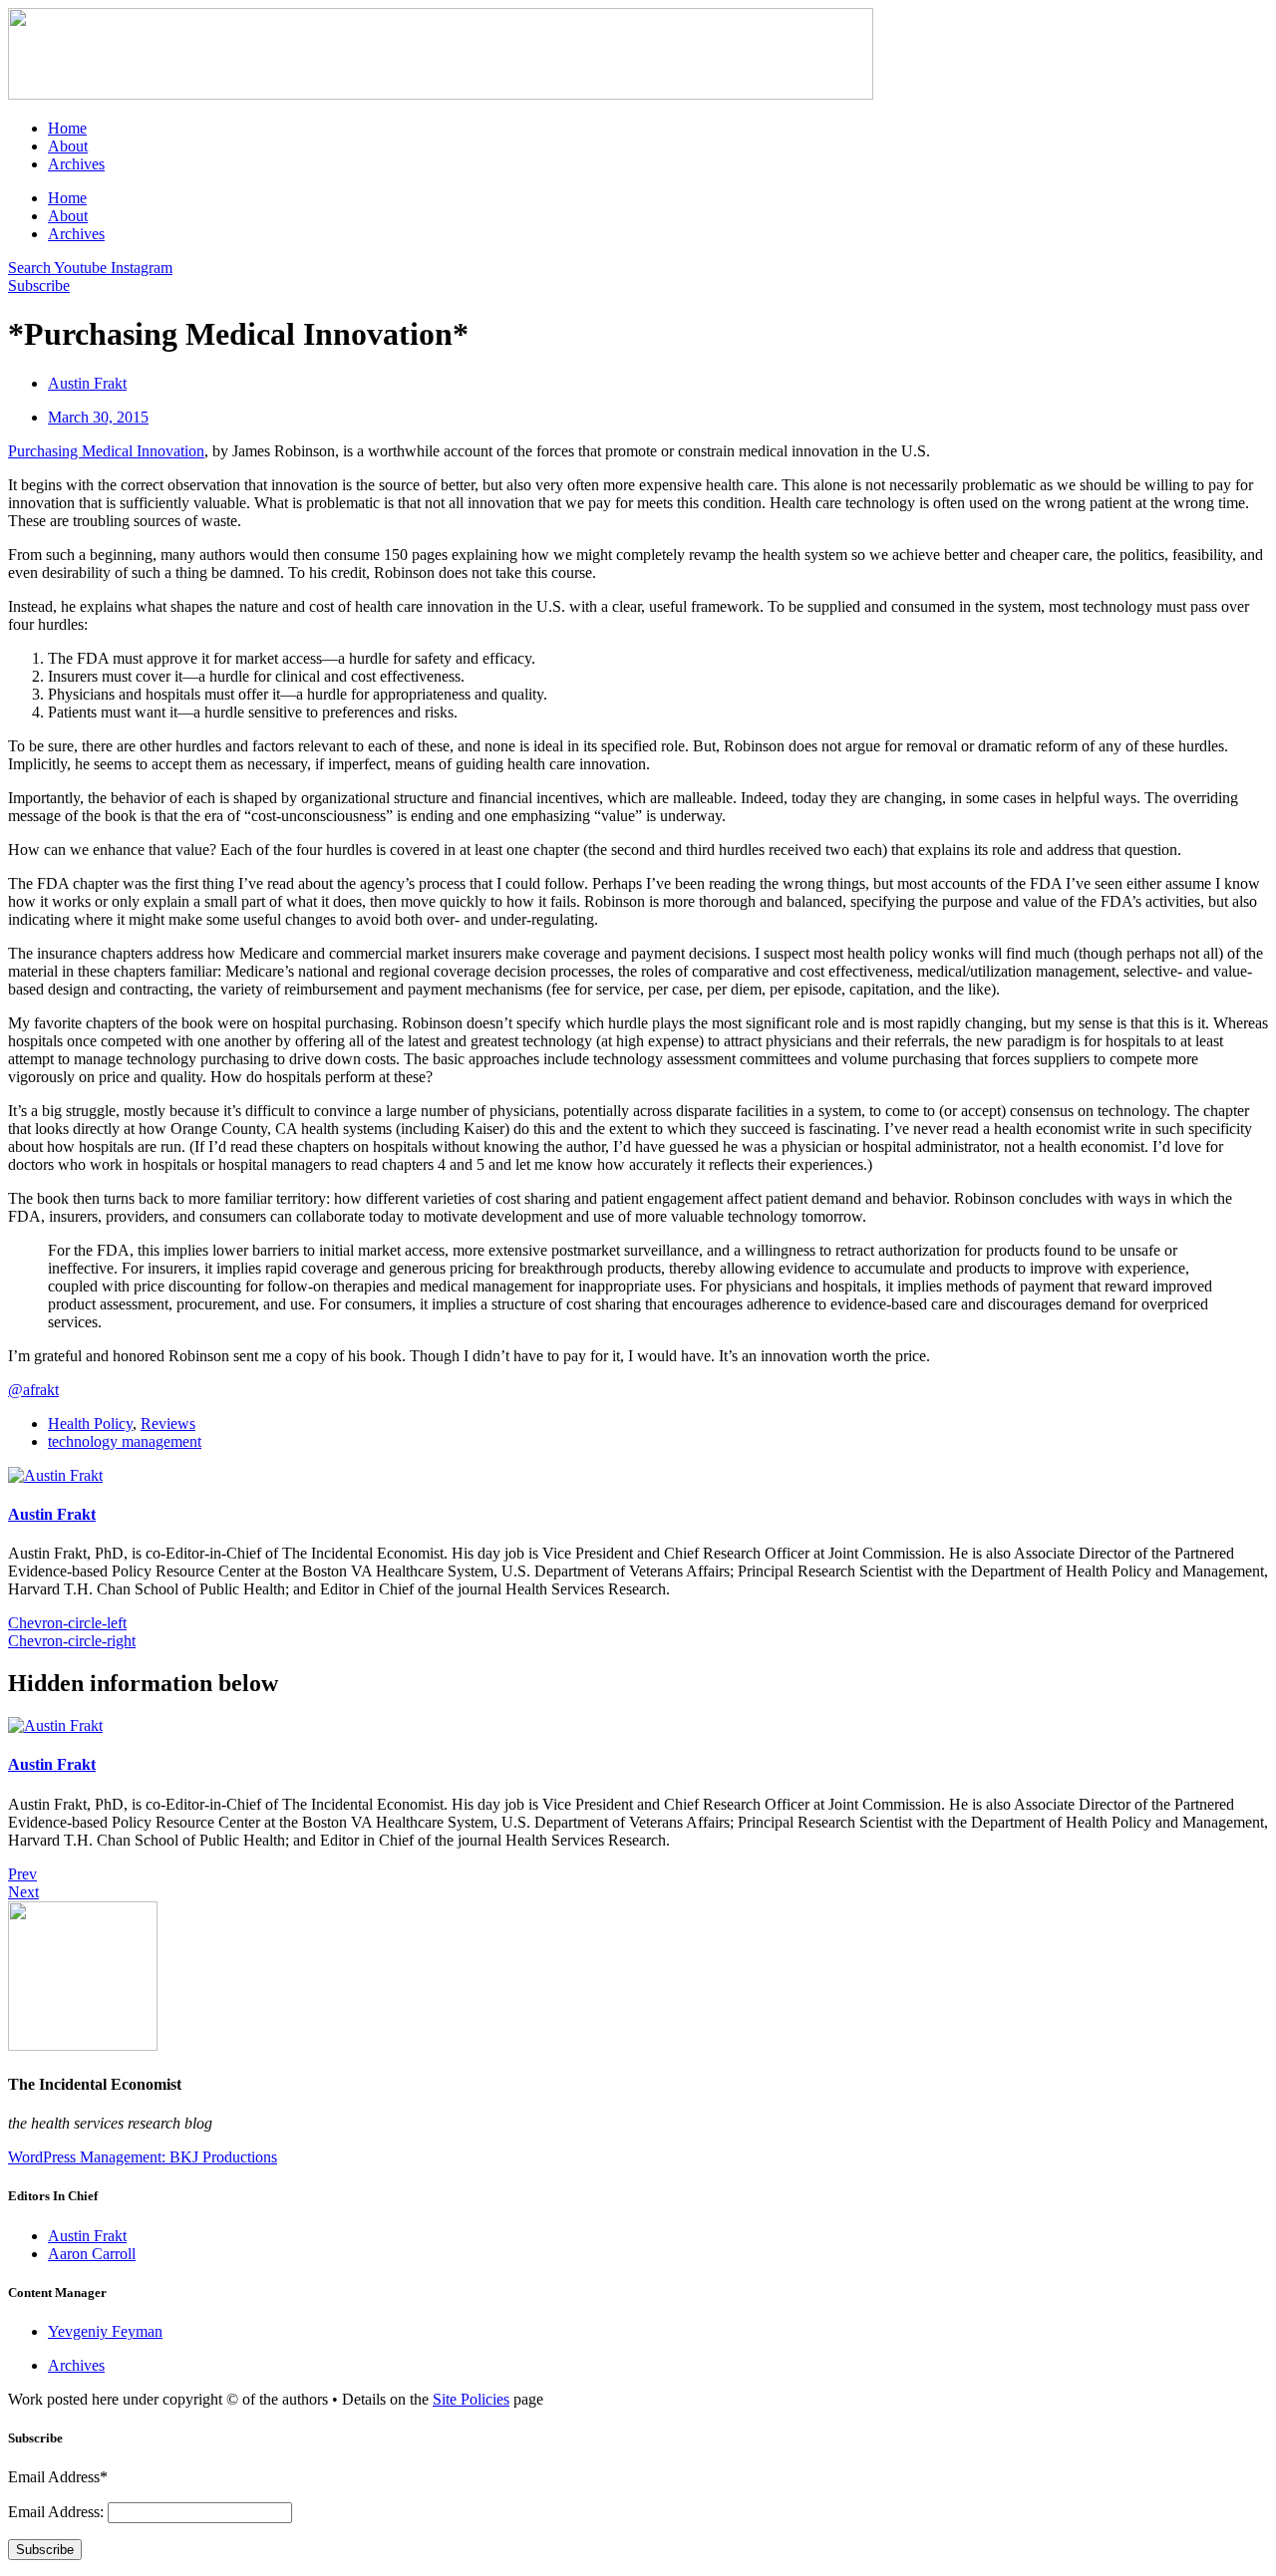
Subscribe (45, 2550)
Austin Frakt (52, 1514)
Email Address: (58, 2512)
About (68, 146)
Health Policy (90, 1424)
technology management (125, 1441)
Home (67, 128)
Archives (76, 164)
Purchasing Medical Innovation (106, 451)
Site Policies (471, 2399)
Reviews (168, 1424)
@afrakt (33, 1390)
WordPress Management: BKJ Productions (143, 2157)
